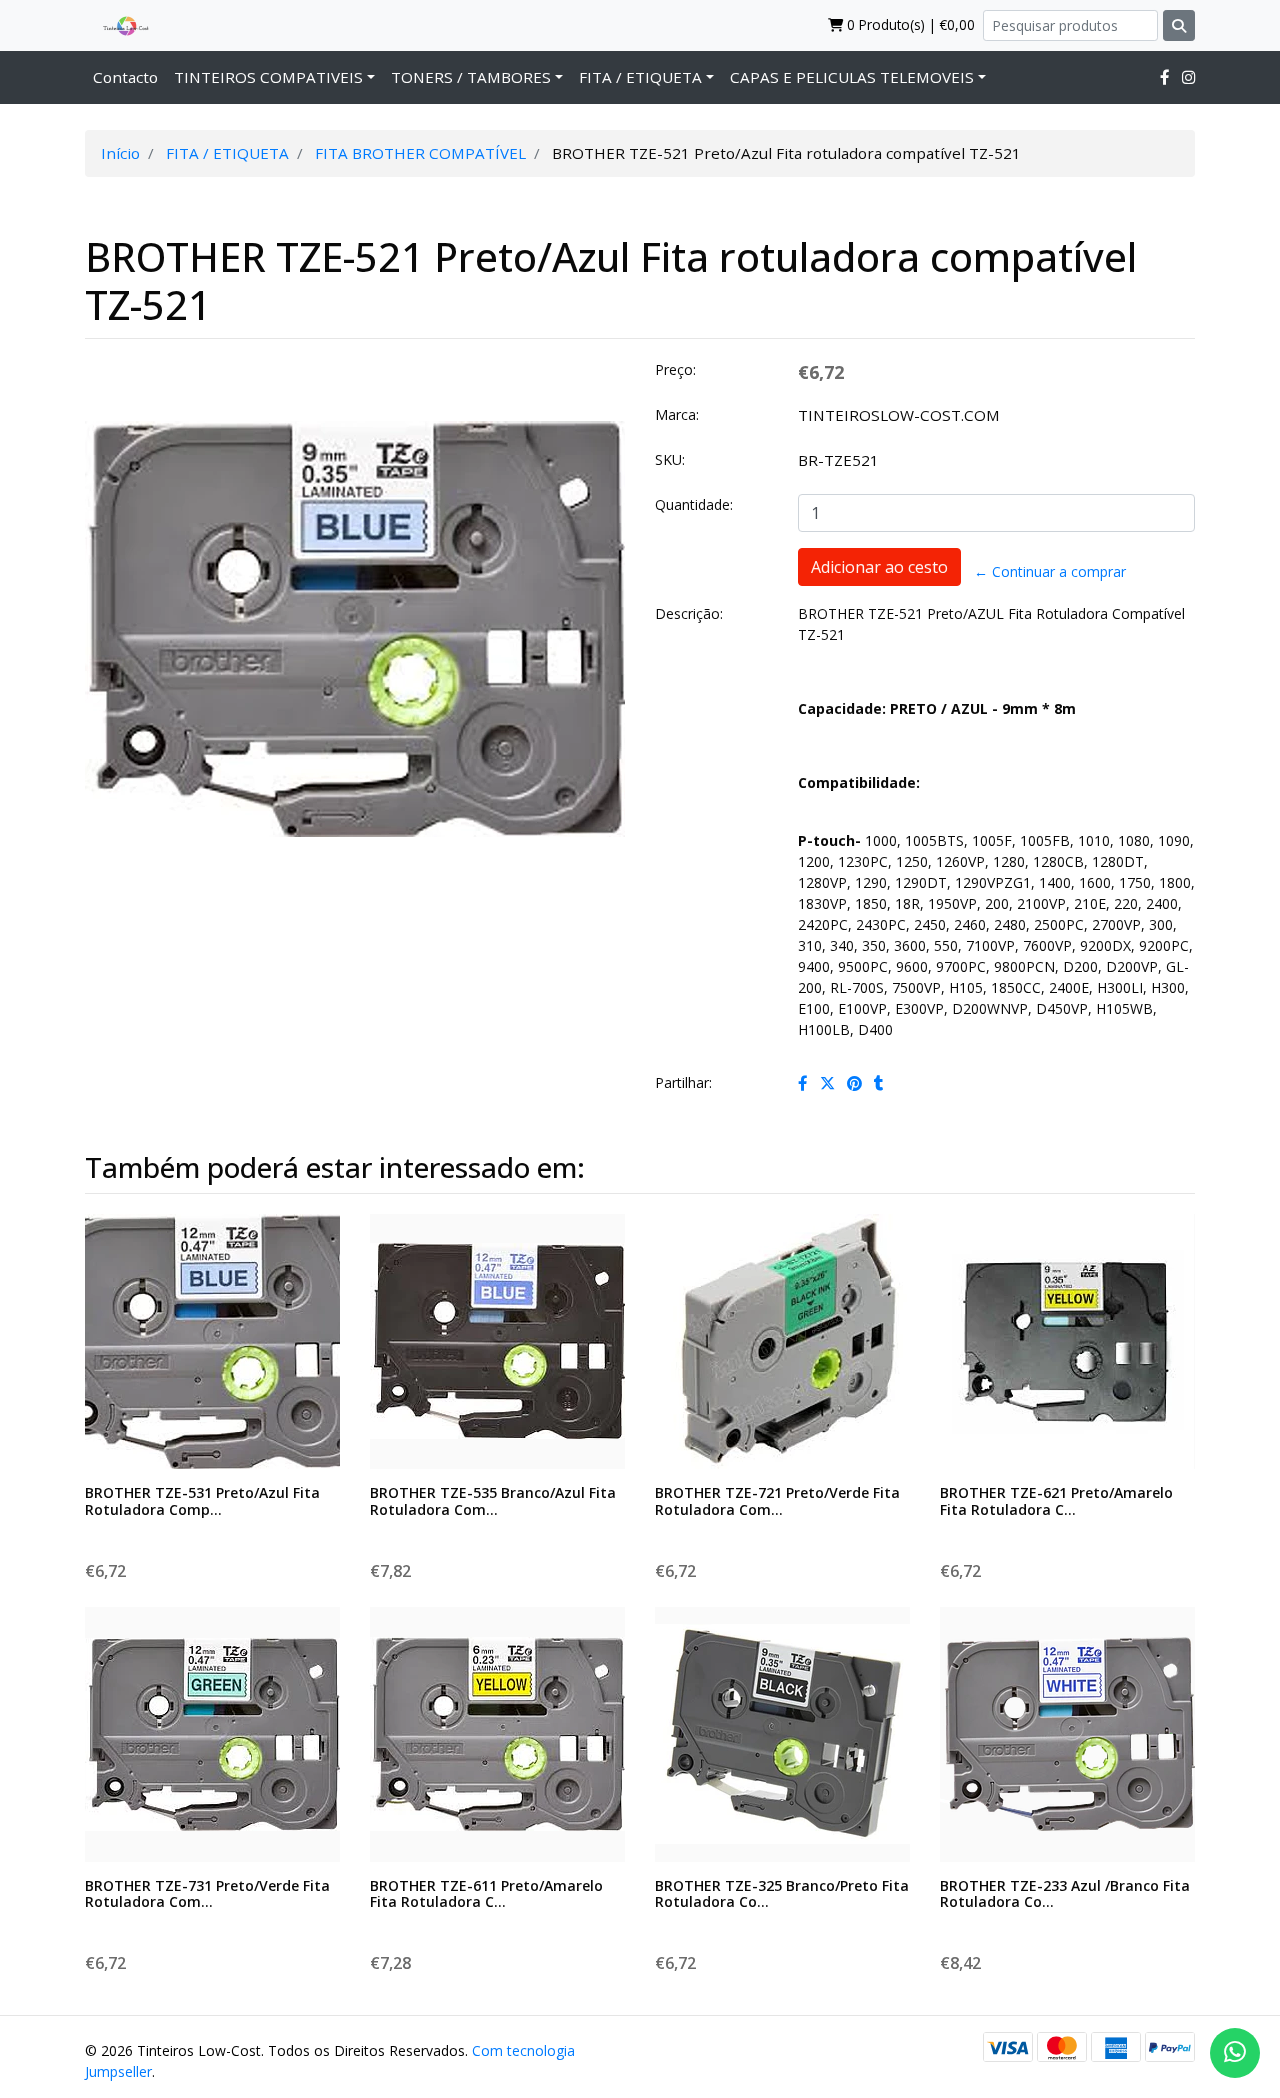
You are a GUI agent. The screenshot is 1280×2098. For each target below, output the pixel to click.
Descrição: (689, 613)
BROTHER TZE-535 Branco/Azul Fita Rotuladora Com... (493, 1501)
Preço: (675, 369)
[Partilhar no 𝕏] (827, 1083)
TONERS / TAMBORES (471, 77)
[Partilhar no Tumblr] (879, 1083)
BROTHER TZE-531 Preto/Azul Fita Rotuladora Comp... (202, 1501)
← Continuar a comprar (1050, 571)
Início (120, 153)
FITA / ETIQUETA (640, 77)
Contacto (125, 77)
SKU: (670, 459)
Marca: (677, 414)
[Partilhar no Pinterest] (854, 1083)
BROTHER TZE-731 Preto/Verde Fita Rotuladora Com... (207, 1894)
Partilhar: (683, 1082)
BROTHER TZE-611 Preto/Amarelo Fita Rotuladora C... (486, 1894)
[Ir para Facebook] (1165, 77)
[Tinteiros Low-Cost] (118, 25)
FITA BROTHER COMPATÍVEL (420, 153)
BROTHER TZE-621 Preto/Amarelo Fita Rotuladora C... (1056, 1501)
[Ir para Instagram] (1188, 77)
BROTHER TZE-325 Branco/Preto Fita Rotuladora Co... (782, 1894)
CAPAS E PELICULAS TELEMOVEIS (852, 77)
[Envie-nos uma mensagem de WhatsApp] (1235, 2053)
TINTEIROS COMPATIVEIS (268, 77)
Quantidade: (694, 504)
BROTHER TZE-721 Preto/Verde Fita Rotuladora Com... (777, 1501)
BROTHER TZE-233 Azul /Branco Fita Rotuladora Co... (1065, 1894)
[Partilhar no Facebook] (803, 1083)
